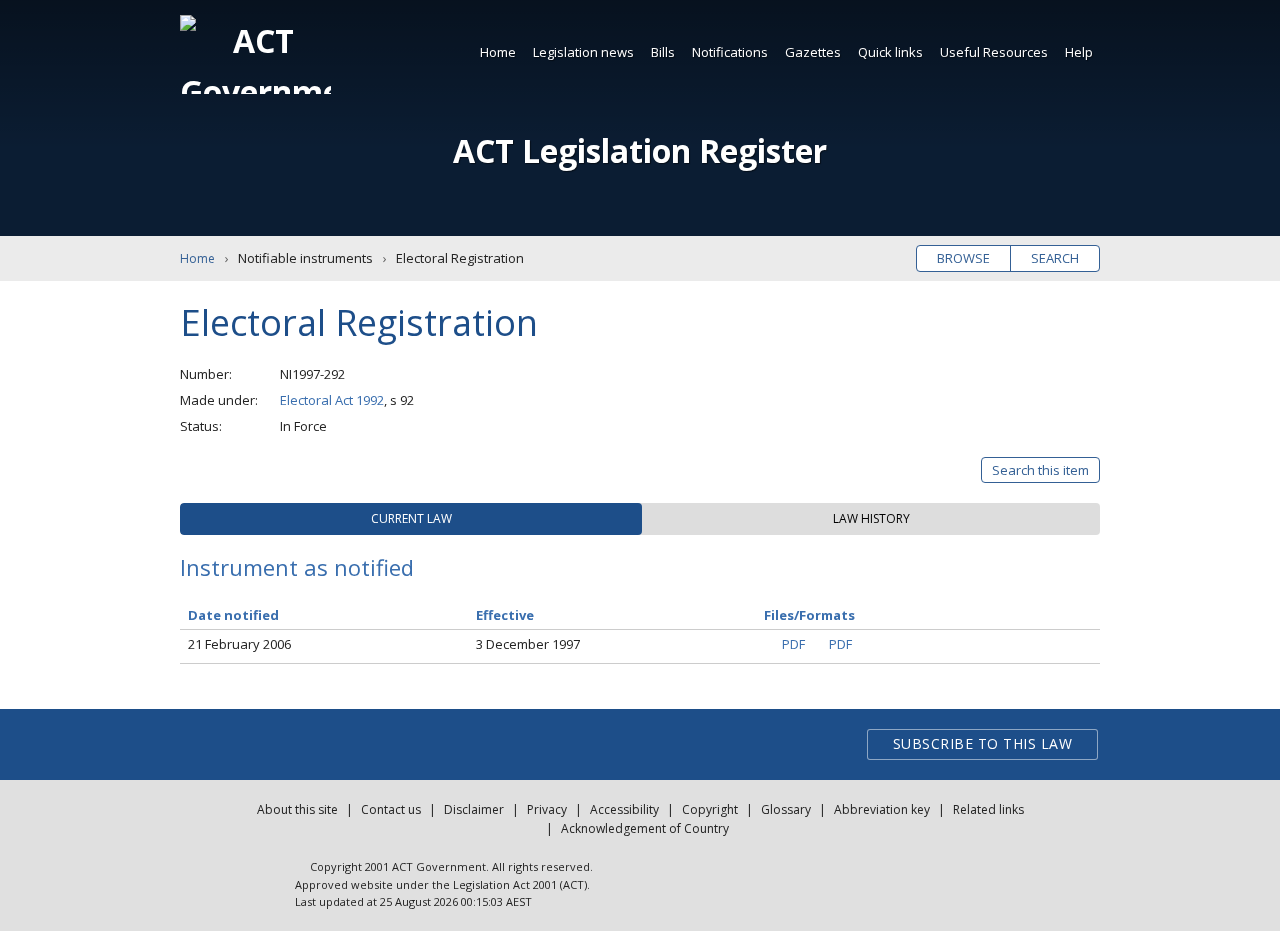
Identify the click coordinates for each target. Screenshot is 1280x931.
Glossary (786, 809)
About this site (297, 809)
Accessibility (624, 809)
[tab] (411, 519)
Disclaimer (474, 809)
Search (1055, 258)
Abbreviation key (882, 809)
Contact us (391, 809)
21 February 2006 (239, 644)
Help (1079, 52)
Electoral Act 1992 (332, 400)
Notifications (730, 52)
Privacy (547, 809)
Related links (988, 809)
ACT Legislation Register (640, 150)
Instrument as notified (297, 567)
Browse (963, 258)
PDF (793, 644)
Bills (663, 52)
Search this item (1040, 470)
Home (498, 52)
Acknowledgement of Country (645, 828)
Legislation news (583, 52)
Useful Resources (994, 52)
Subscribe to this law (983, 743)
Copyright (710, 809)
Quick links (890, 52)
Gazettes (813, 52)
